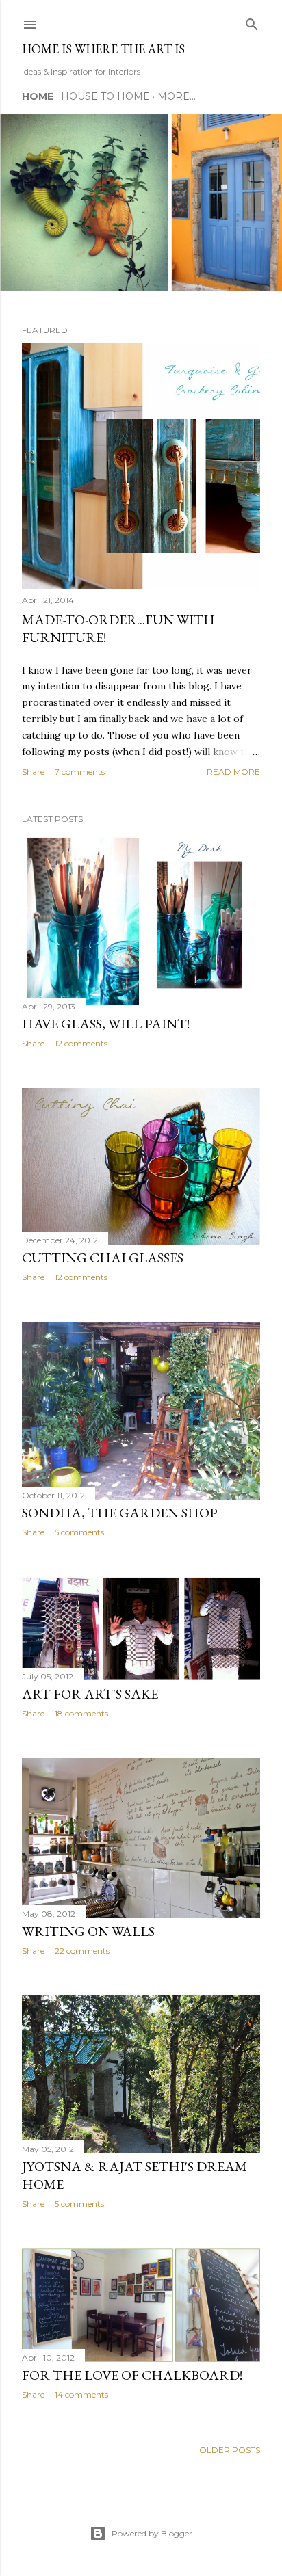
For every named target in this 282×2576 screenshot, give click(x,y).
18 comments (81, 1713)
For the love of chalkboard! (132, 2375)
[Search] (252, 22)
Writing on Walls (88, 1931)
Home (38, 96)
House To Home (105, 96)
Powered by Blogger (152, 2533)
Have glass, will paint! (106, 1024)
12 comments (81, 1043)
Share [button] (33, 772)
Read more (233, 772)
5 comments (79, 1532)
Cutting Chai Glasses (103, 1258)
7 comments (80, 772)
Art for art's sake (90, 1694)
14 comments (81, 2394)
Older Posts (230, 2450)
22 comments (82, 1951)
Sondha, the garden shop (120, 1513)
